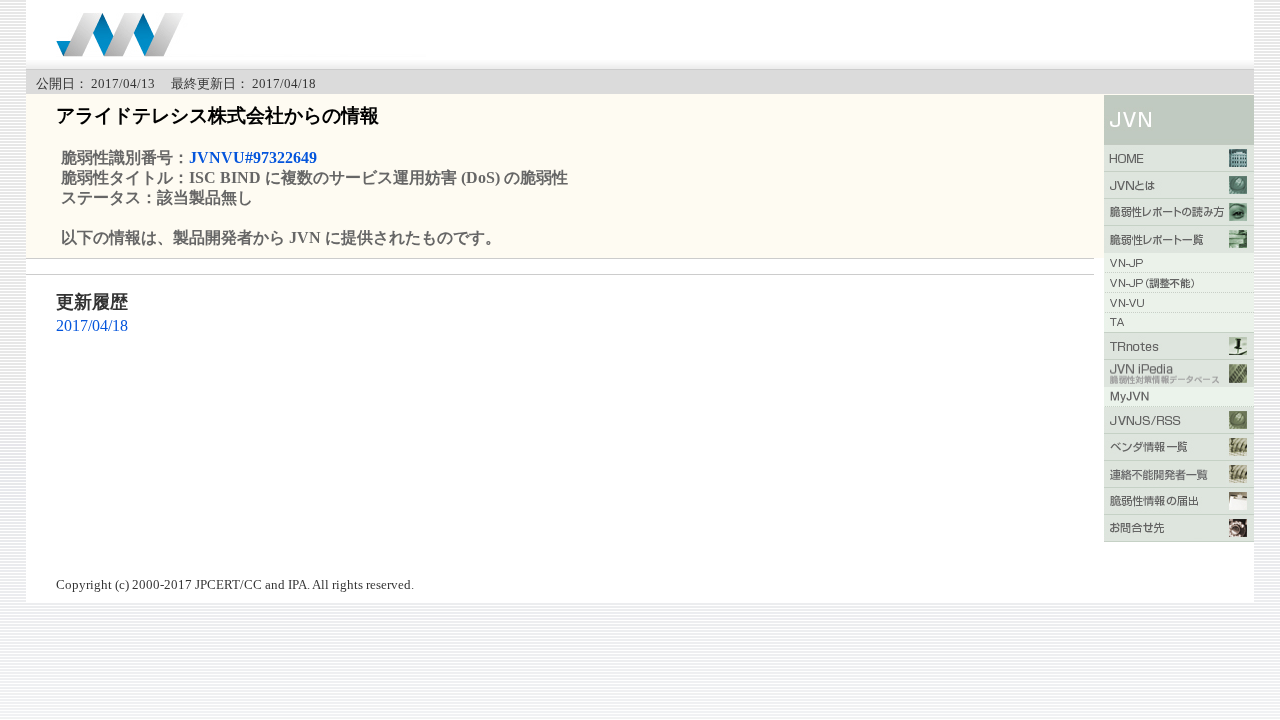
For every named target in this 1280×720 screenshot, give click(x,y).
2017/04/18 (92, 325)
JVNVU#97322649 (253, 157)
